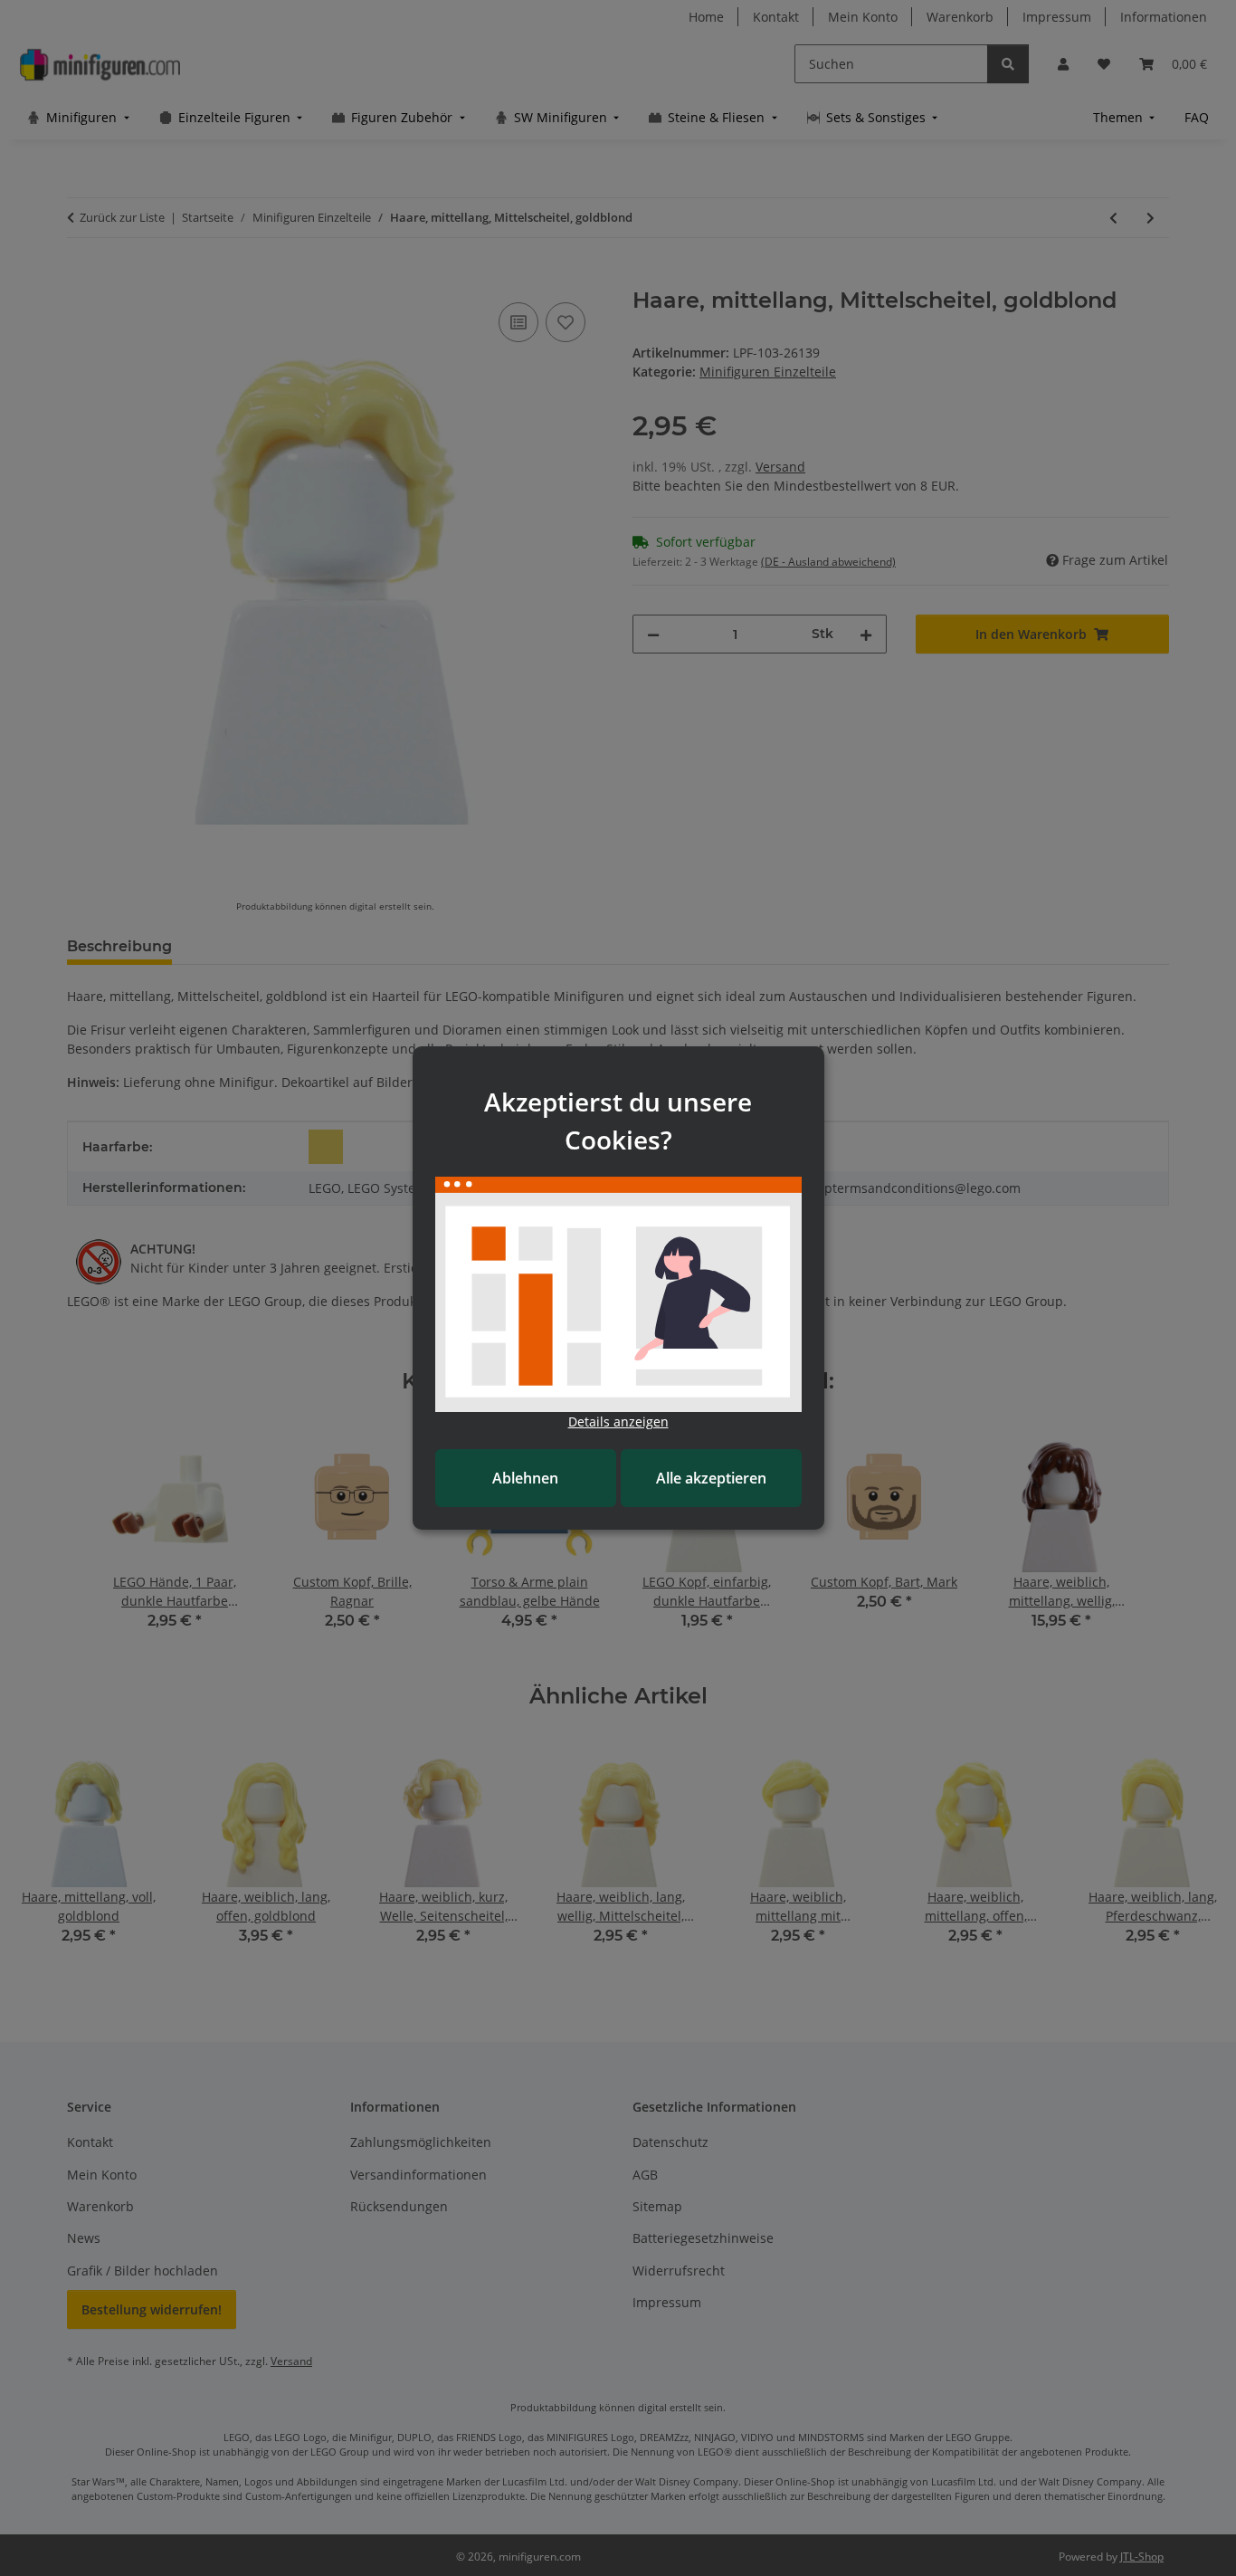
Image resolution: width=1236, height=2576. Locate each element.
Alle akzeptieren (711, 1478)
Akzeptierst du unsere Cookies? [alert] (618, 1121)
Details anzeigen (618, 1422)
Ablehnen (525, 1478)
